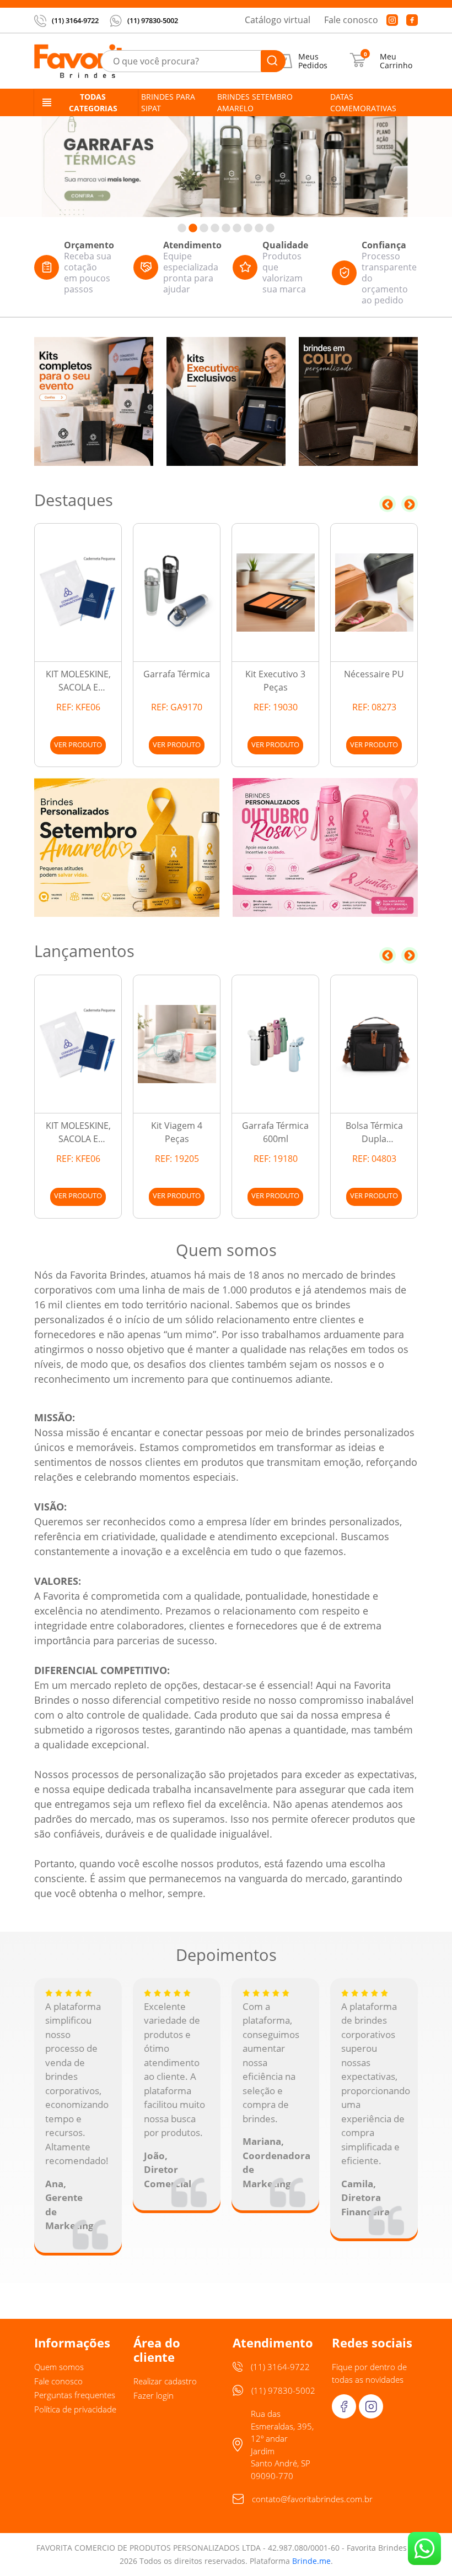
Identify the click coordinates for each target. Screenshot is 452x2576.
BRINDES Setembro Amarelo (255, 102)
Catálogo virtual (278, 20)
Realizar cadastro (165, 2381)
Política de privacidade (75, 2409)
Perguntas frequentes (75, 2395)
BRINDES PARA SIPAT (168, 102)
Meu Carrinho (396, 61)
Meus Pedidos (313, 61)
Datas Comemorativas (363, 102)
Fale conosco (351, 20)
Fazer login (154, 2395)
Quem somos (59, 2367)
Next (410, 504)
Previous (388, 504)
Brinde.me (311, 2561)
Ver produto (78, 744)
